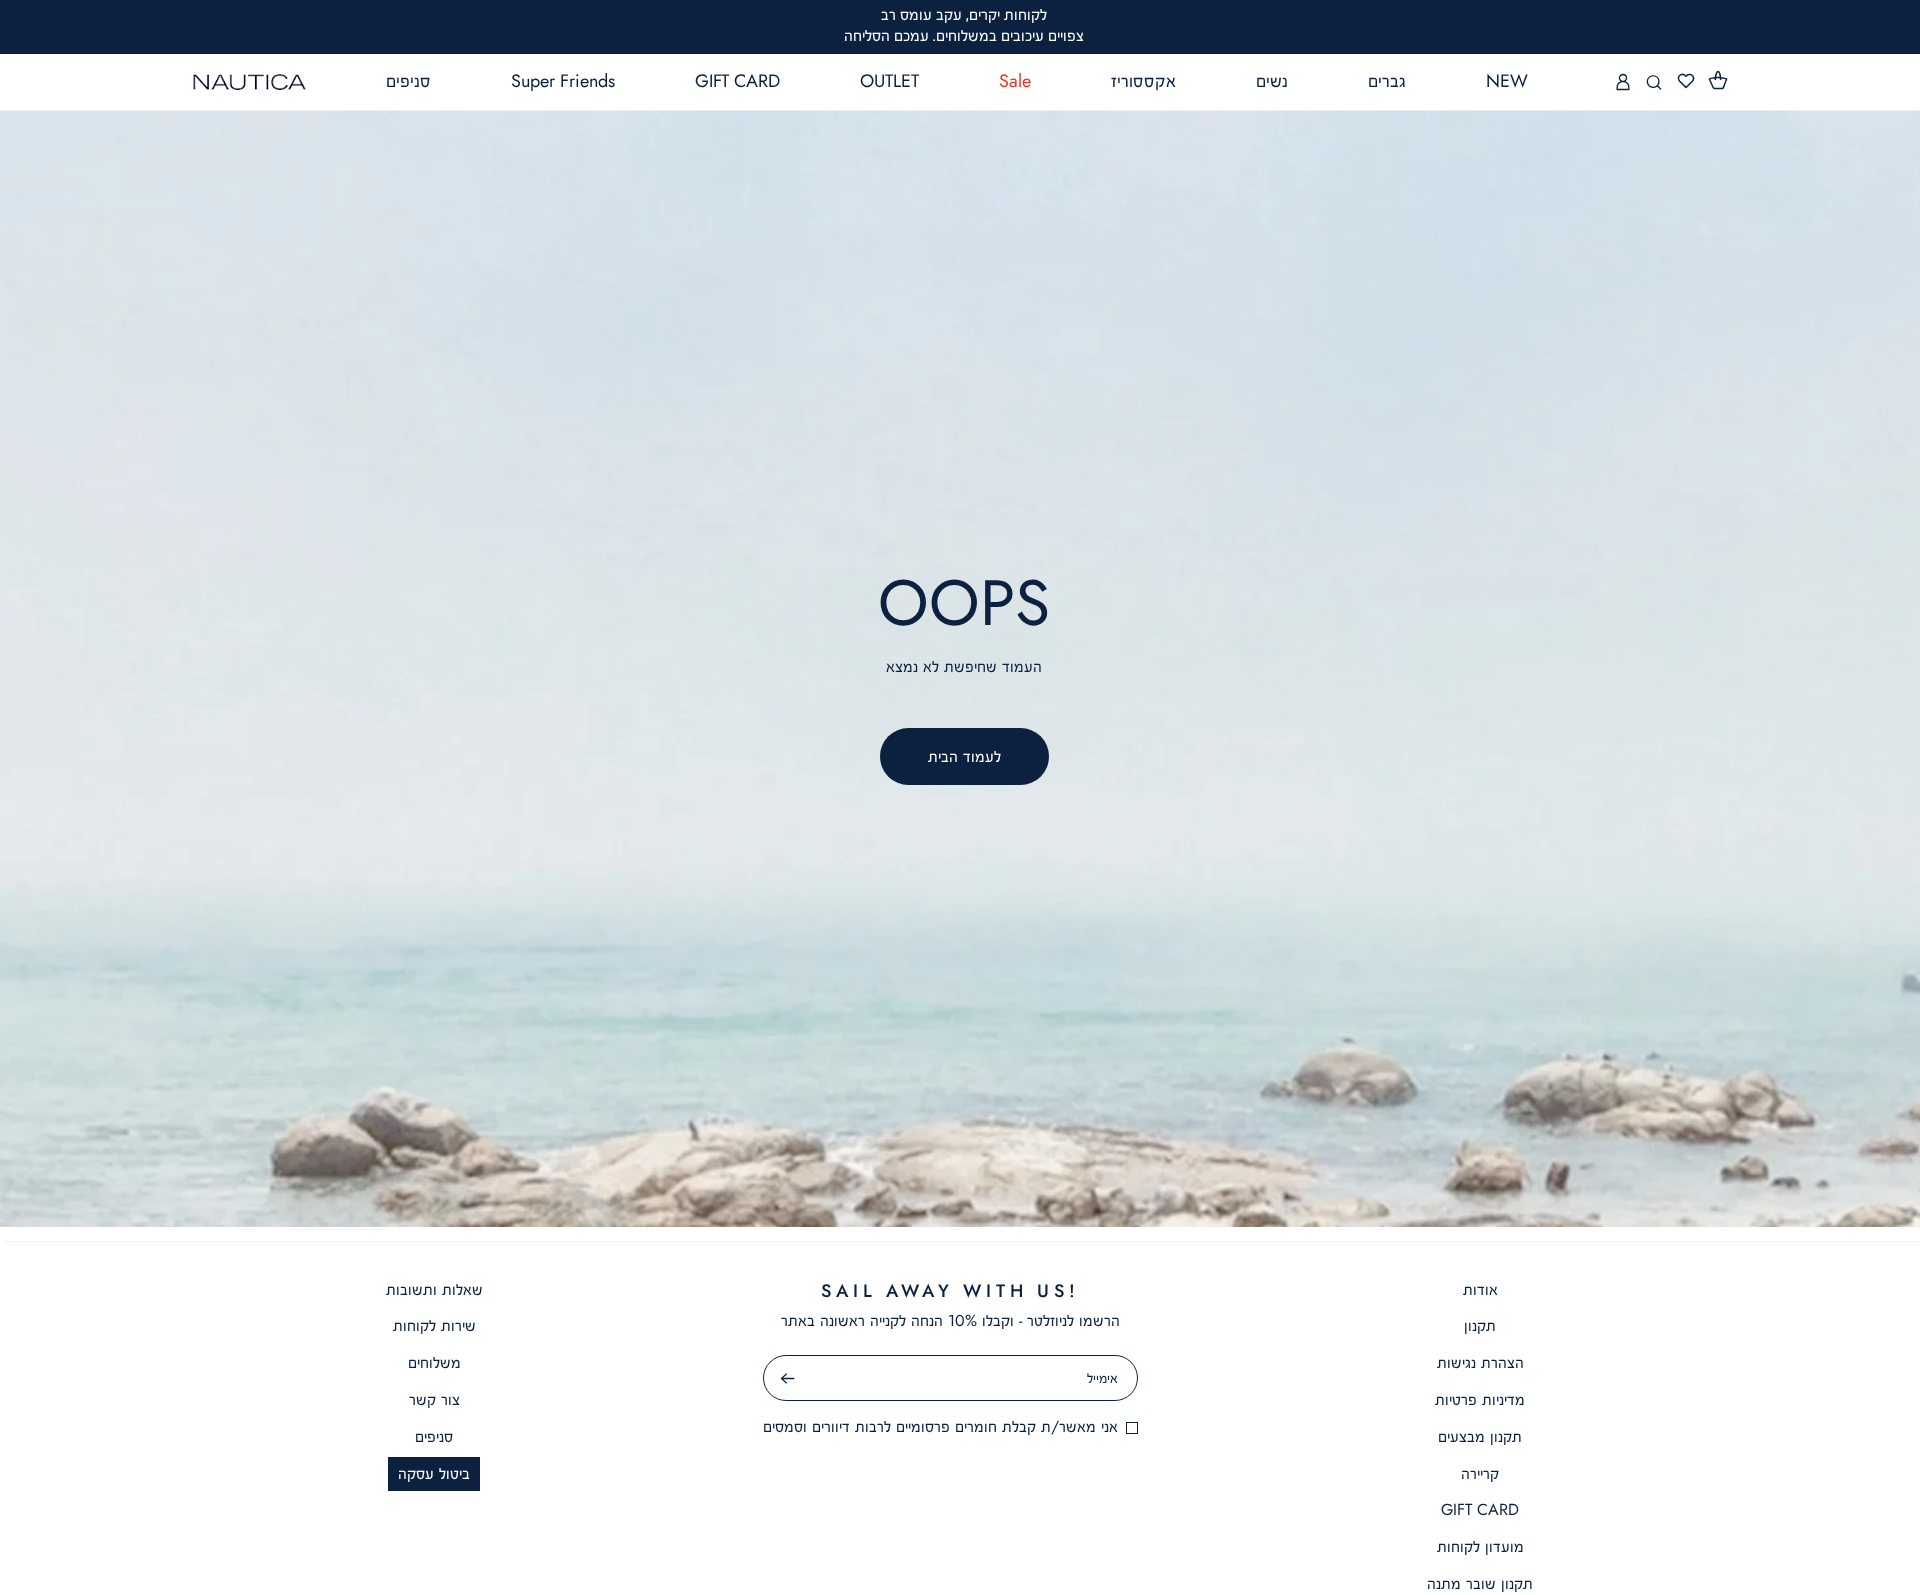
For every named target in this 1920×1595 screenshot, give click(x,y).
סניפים (434, 1436)
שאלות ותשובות (434, 1289)
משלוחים (434, 1362)
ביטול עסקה (434, 1473)
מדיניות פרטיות (1480, 1399)
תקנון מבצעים (1480, 1436)
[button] (1719, 81)
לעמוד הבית (964, 756)
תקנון (1480, 1325)
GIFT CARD (1480, 1509)
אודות (1480, 1289)
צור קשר (434, 1399)
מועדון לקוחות (1480, 1546)
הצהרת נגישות (1480, 1362)
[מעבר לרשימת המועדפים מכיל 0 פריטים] (1686, 81)
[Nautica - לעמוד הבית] (250, 82)
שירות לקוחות (434, 1325)
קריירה (1480, 1473)
